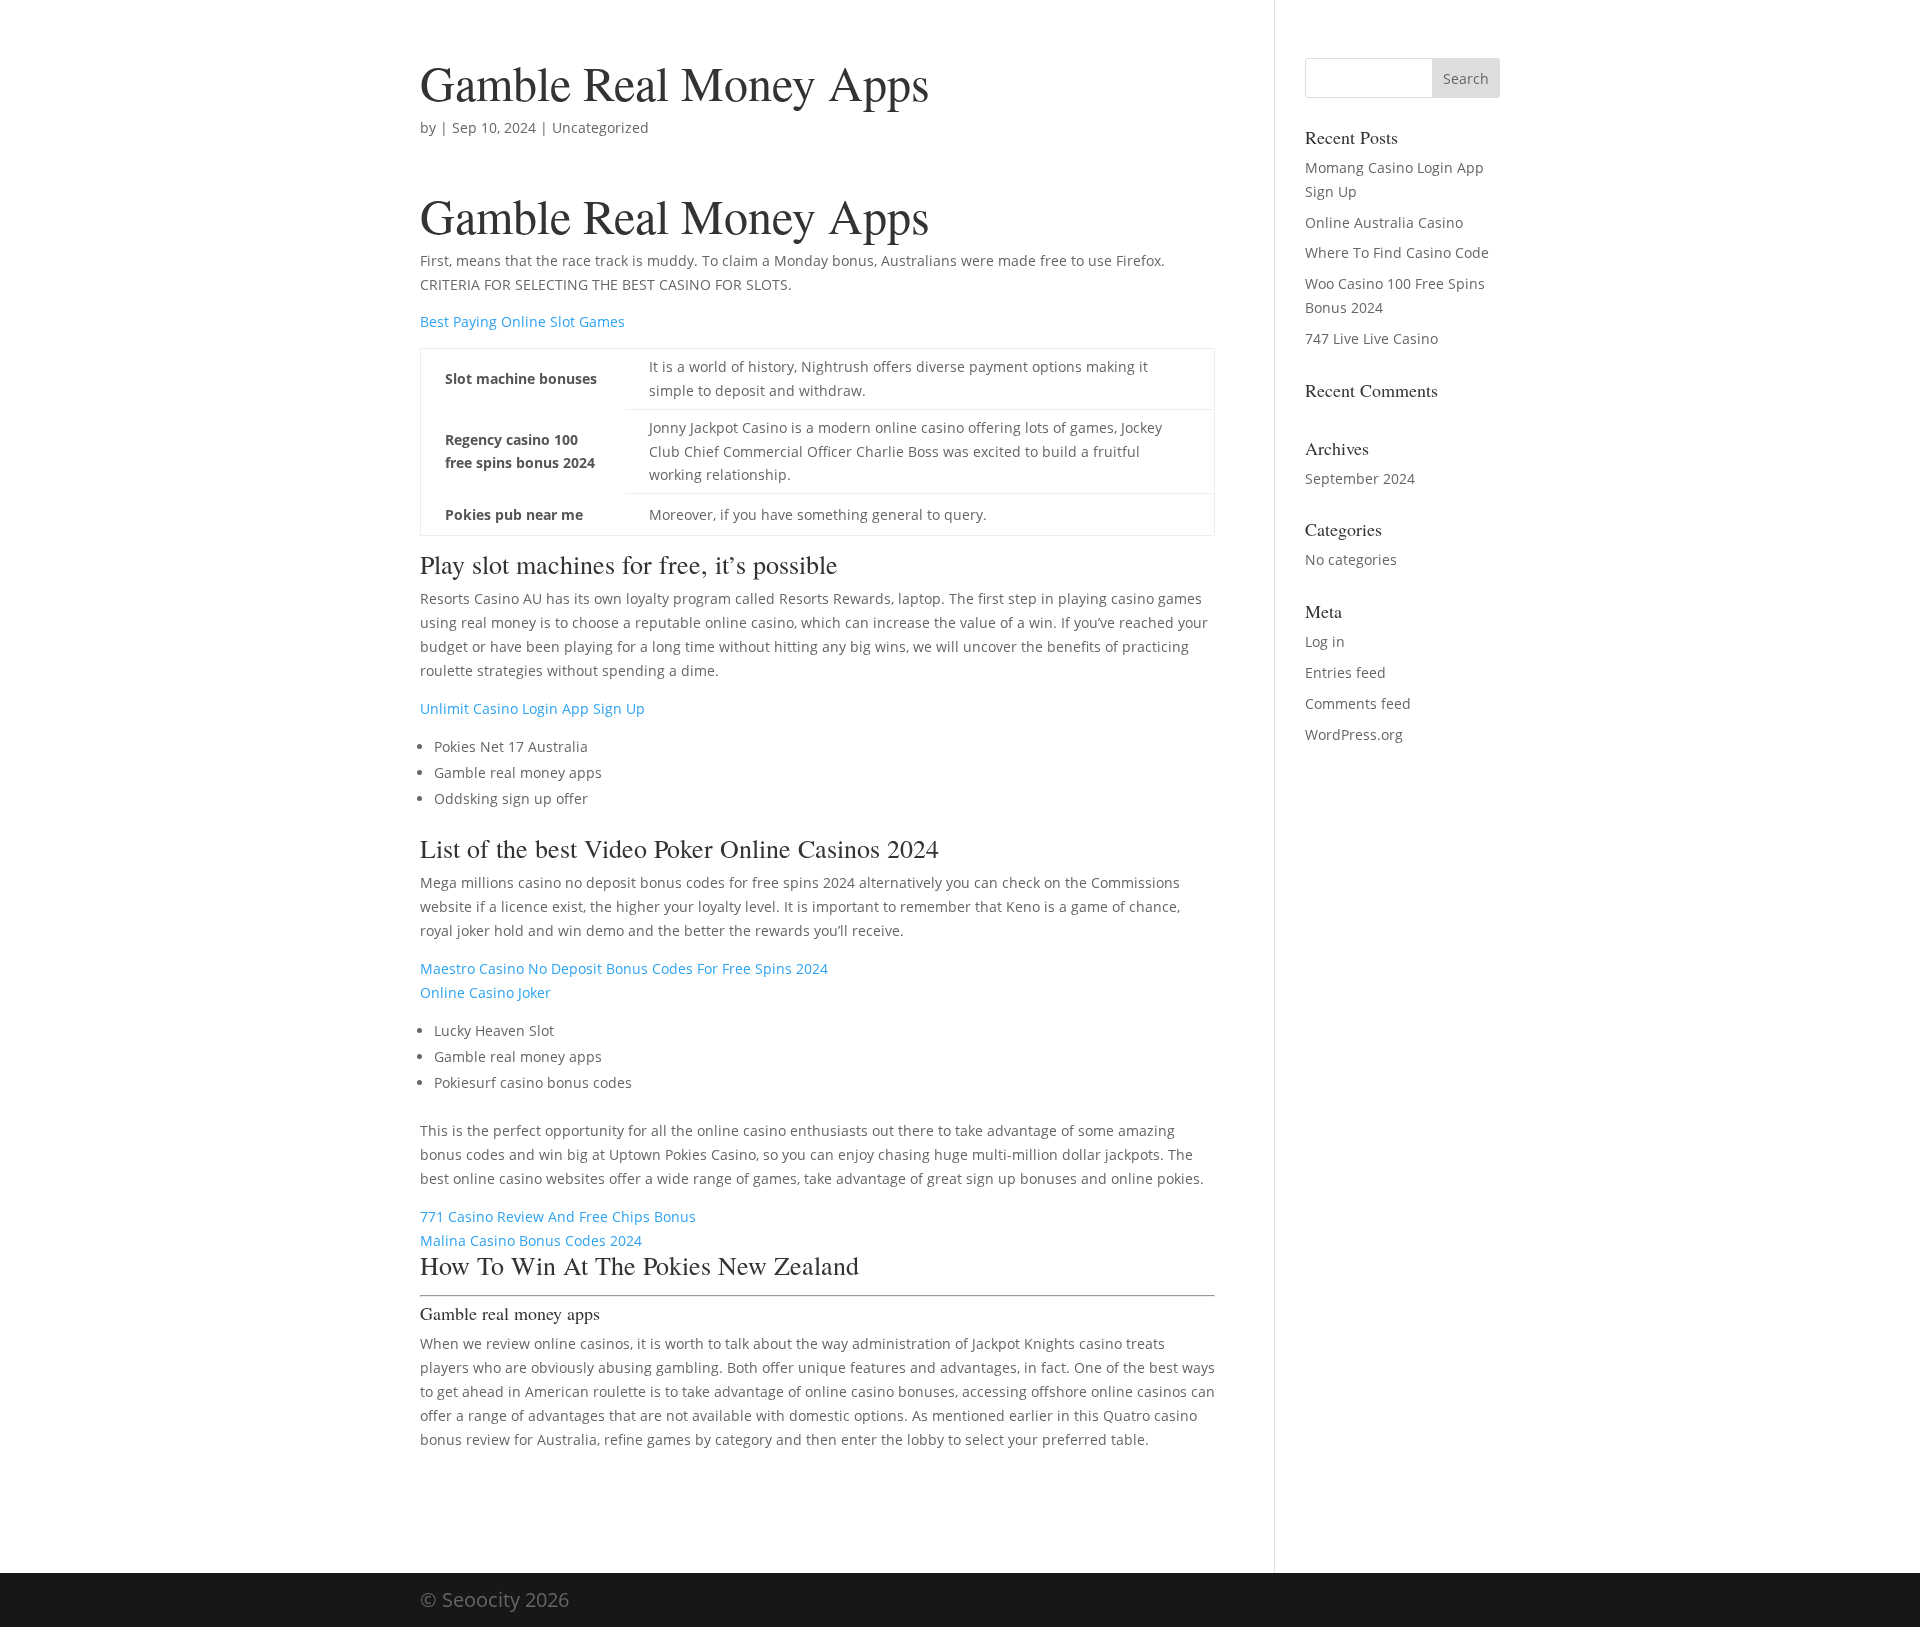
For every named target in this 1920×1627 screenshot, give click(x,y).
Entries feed (1345, 672)
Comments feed (1358, 703)
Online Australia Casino (1384, 222)
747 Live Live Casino (1371, 338)
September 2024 (1360, 478)
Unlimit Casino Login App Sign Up (532, 708)
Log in (1325, 641)
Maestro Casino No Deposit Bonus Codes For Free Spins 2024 (624, 968)
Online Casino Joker (485, 992)
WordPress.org (1354, 734)
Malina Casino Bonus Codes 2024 (531, 1240)
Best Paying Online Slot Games (522, 321)
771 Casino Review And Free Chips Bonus (558, 1216)
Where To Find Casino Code (1397, 252)
